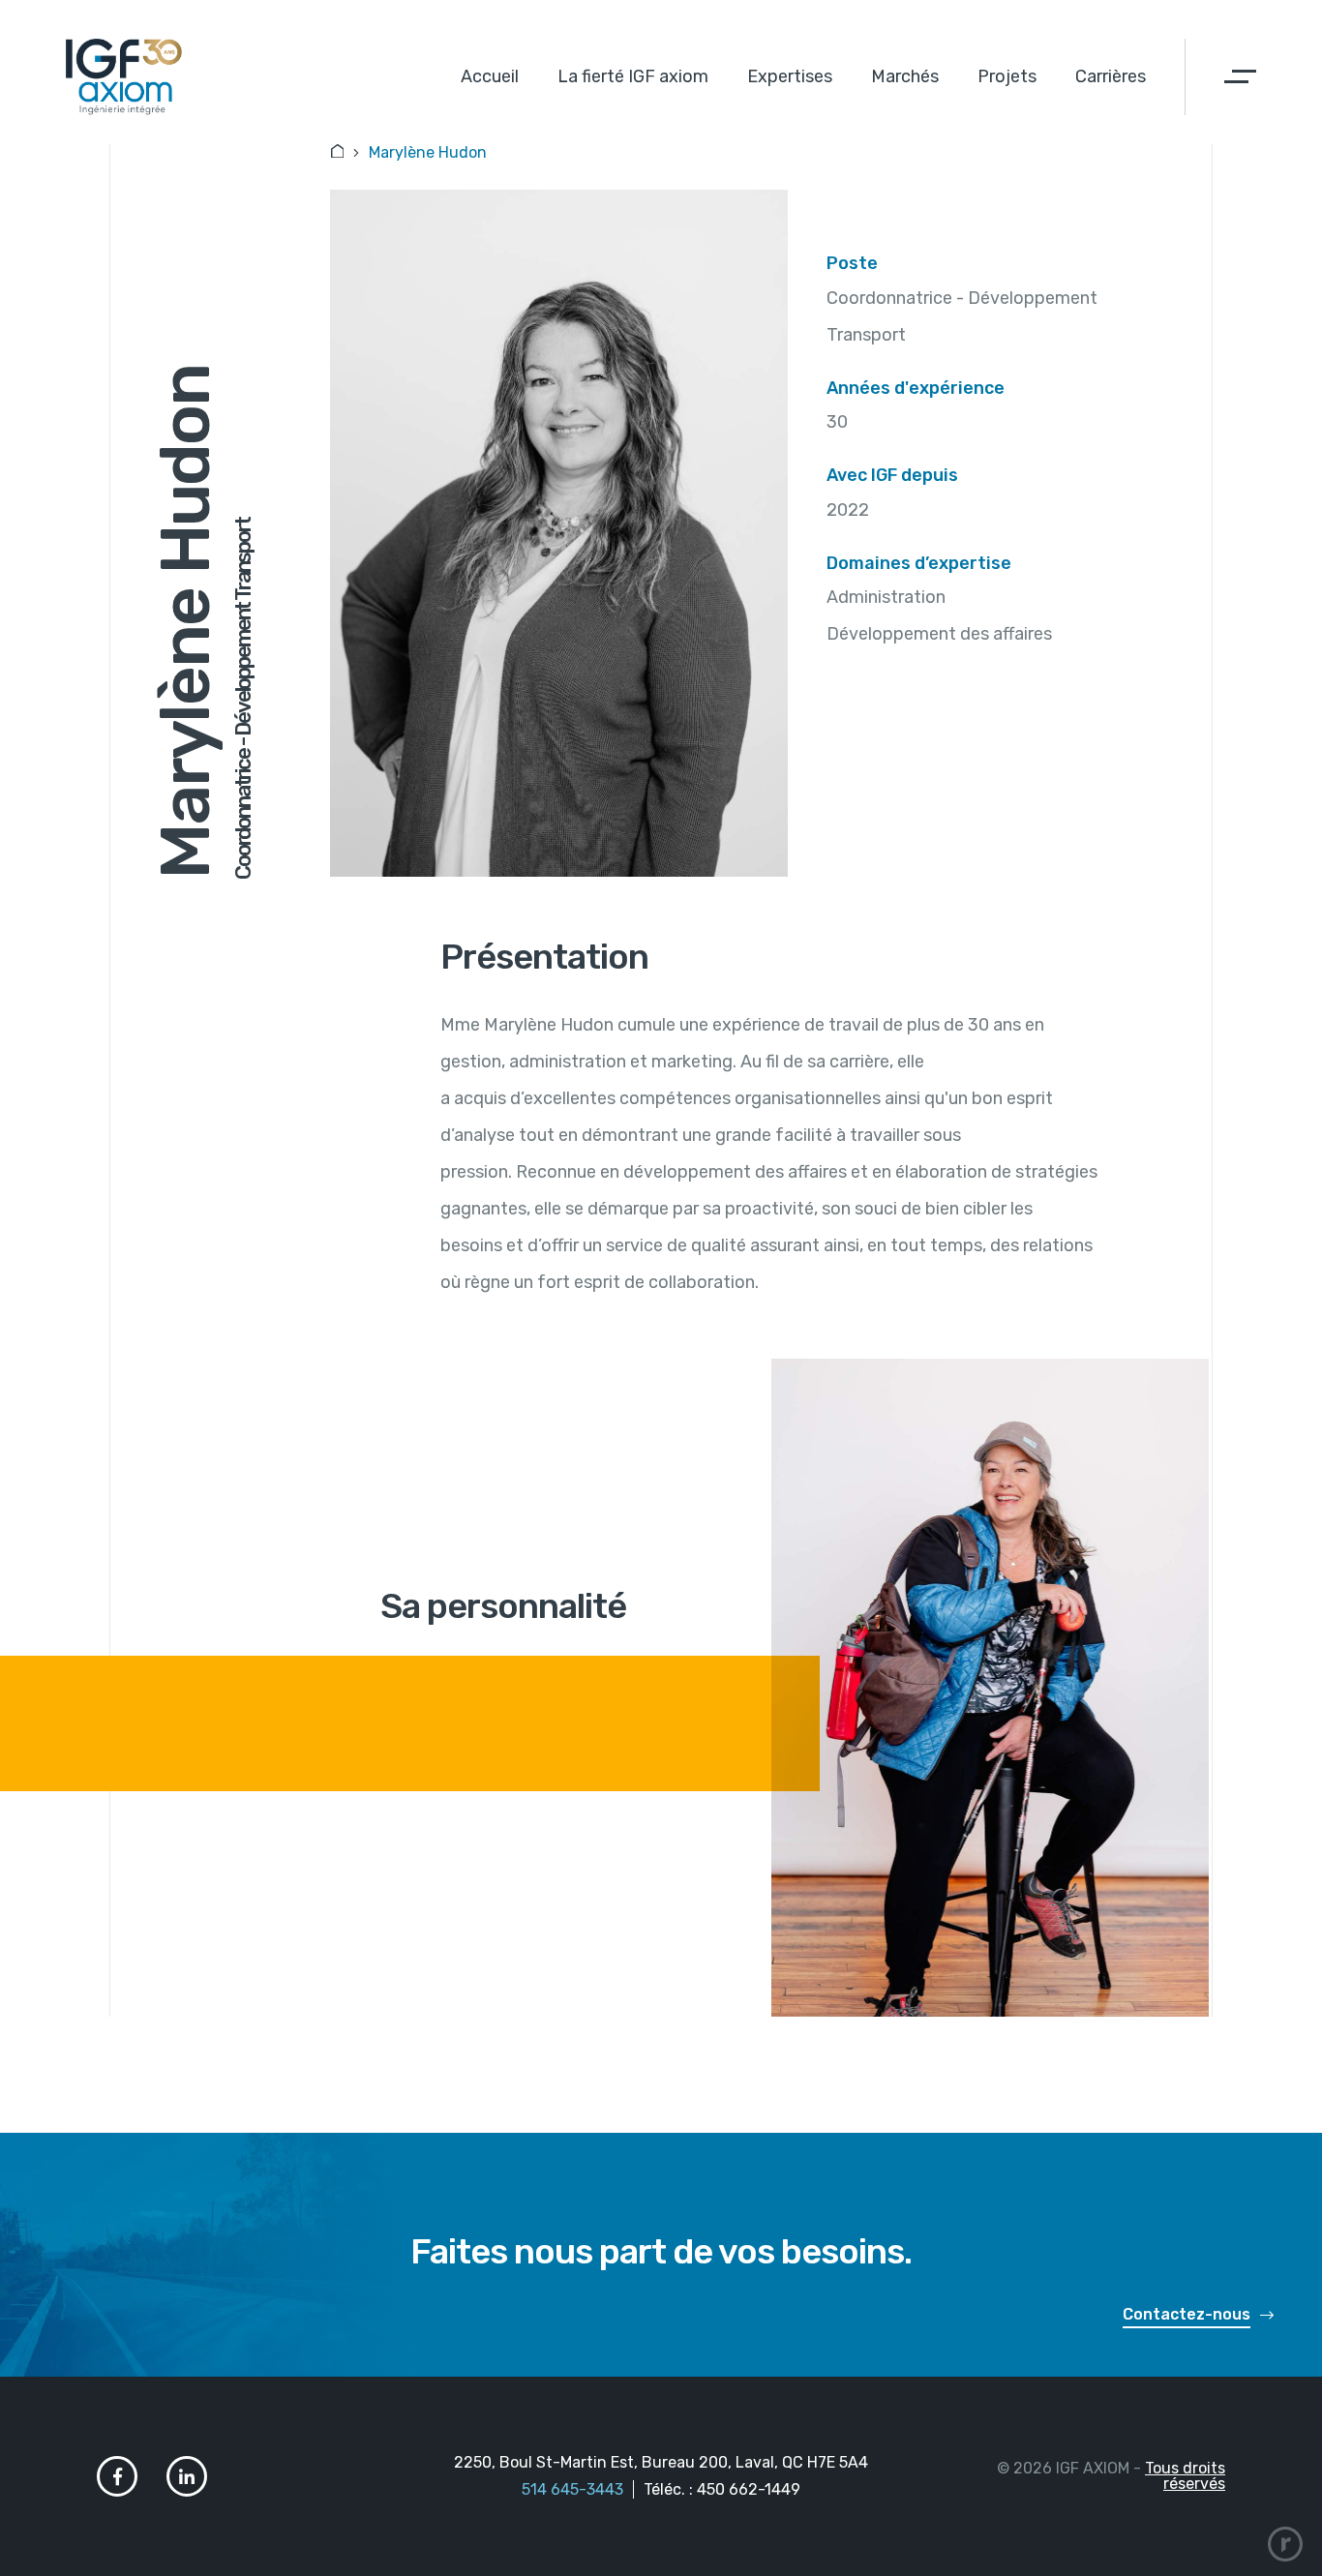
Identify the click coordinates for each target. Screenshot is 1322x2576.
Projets (1007, 76)
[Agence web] (1285, 2544)
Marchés (905, 76)
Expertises (790, 76)
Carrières (1111, 76)
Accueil (490, 76)
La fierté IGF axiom (633, 76)
